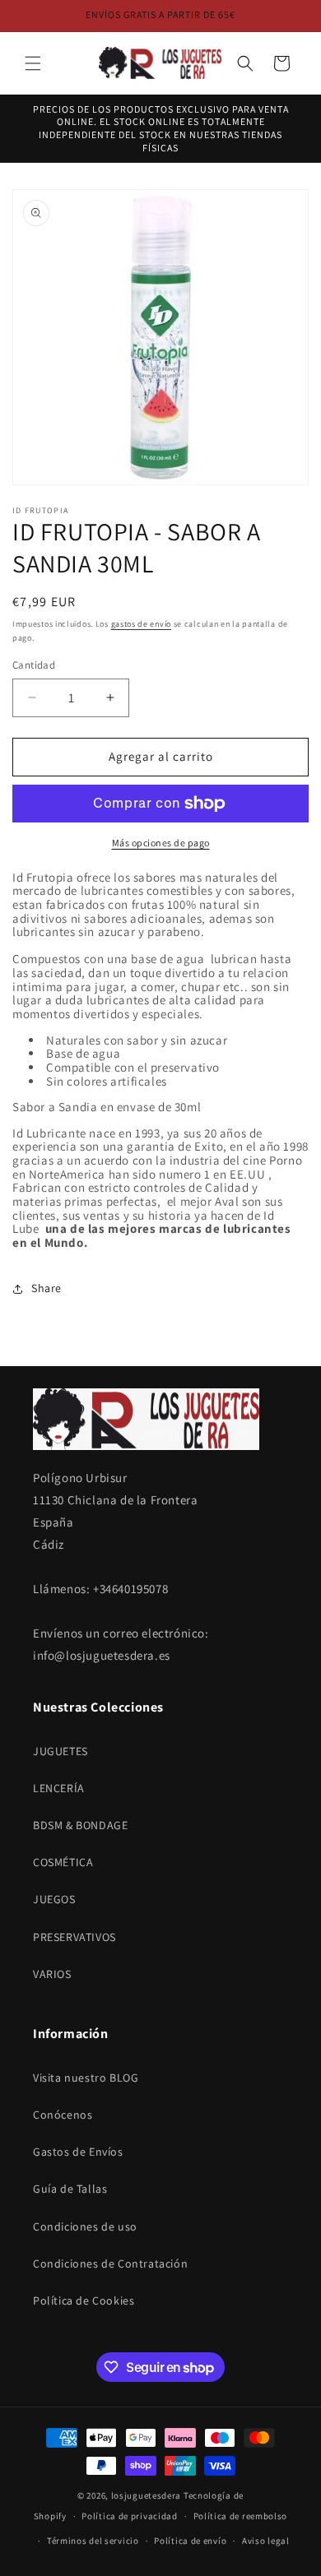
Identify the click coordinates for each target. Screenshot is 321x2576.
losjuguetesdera (147, 2495)
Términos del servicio (93, 2541)
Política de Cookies (84, 2300)
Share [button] (47, 1288)
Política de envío (190, 2541)
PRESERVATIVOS (74, 1937)
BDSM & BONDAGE (80, 1825)
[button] (33, 63)
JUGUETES (60, 1751)
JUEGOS (54, 1899)
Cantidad (34, 665)
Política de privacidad (129, 2516)
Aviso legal (266, 2541)
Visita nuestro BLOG (86, 2078)
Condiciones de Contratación (110, 2263)
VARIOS (52, 1974)
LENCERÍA (59, 1788)
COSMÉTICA (63, 1862)
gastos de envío (142, 624)
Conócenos (63, 2115)
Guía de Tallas (70, 2189)
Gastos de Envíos (78, 2152)
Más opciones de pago (161, 843)
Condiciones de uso (85, 2226)
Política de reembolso (241, 2516)
